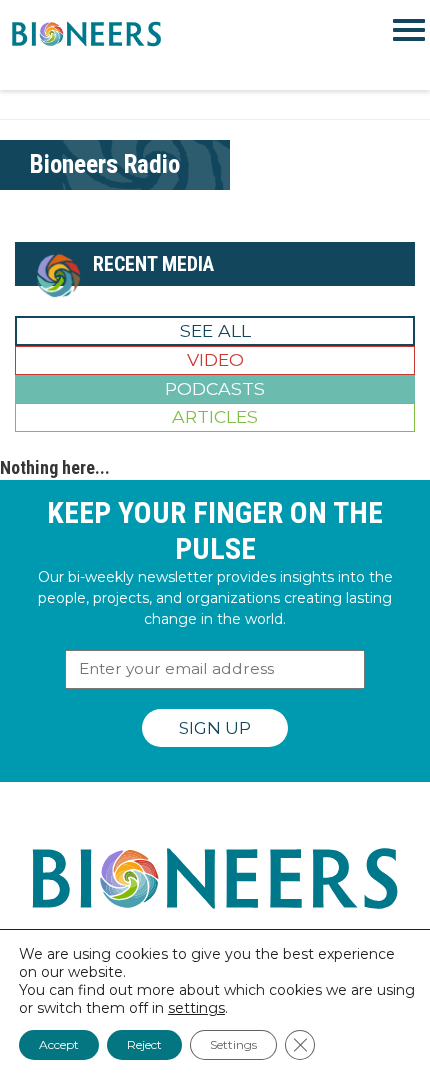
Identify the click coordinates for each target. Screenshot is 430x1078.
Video (215, 359)
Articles (215, 416)
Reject (144, 1044)
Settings (233, 1044)
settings (196, 1008)
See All (215, 330)
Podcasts (215, 388)
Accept (59, 1044)
